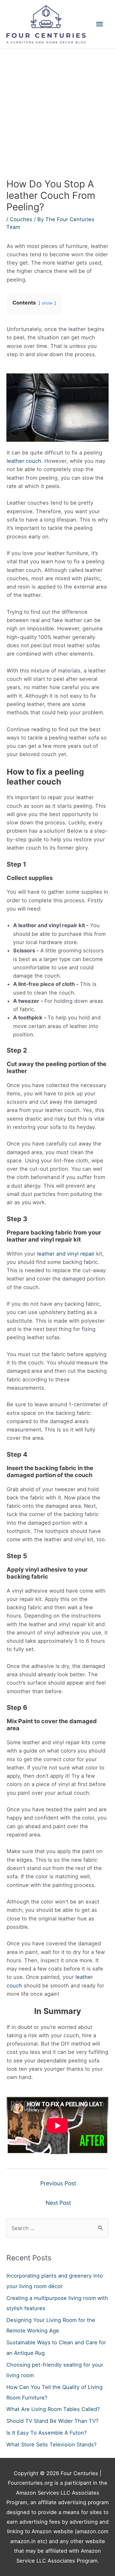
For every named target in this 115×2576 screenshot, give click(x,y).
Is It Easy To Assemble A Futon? (46, 2433)
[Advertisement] (57, 110)
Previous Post (58, 2183)
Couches (21, 219)
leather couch (24, 461)
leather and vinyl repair (66, 1254)
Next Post (58, 2203)
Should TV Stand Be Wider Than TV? (52, 2421)
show (47, 303)
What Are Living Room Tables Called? (53, 2409)
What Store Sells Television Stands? (51, 2445)
